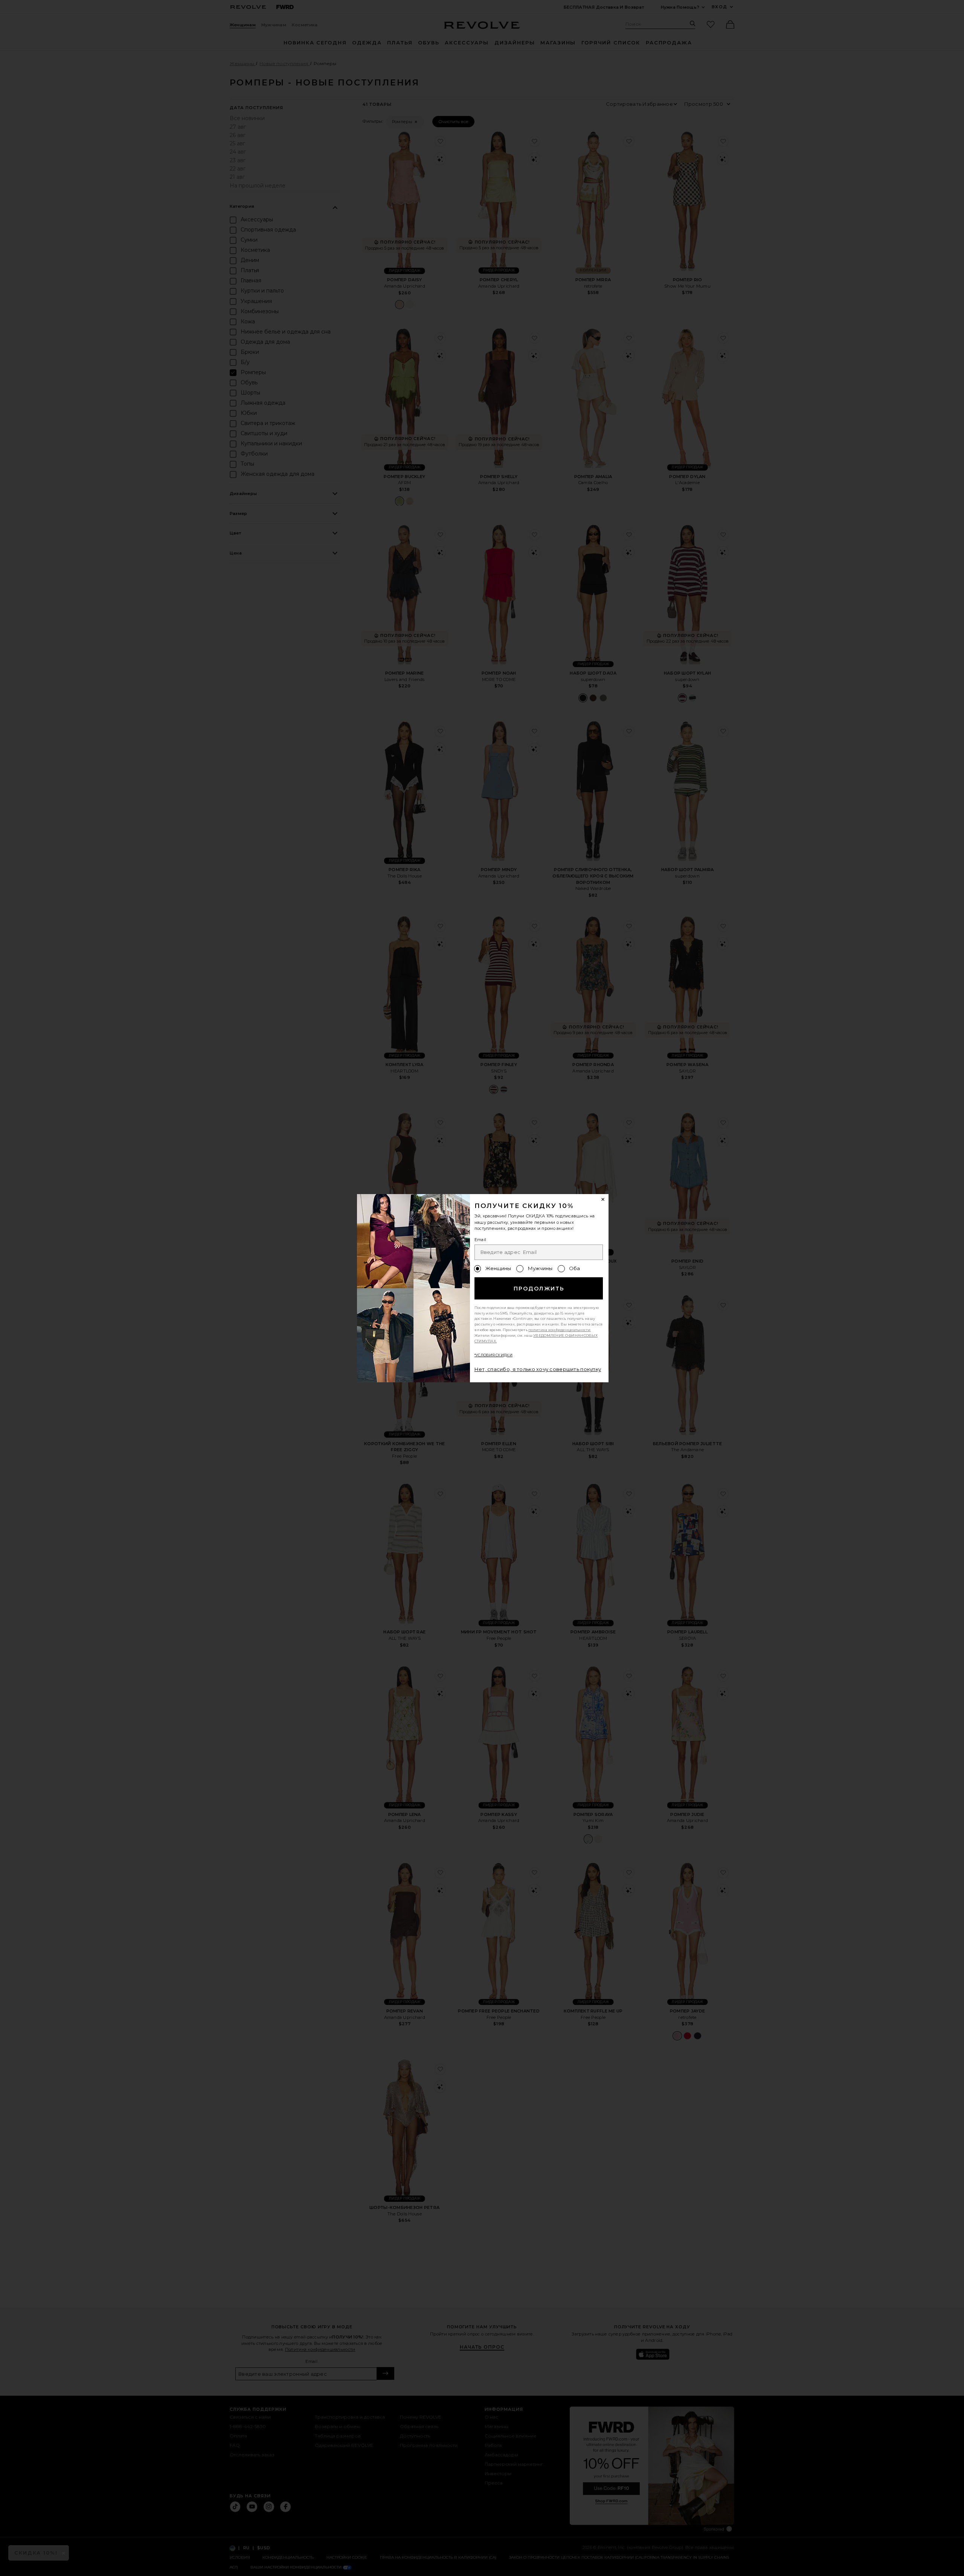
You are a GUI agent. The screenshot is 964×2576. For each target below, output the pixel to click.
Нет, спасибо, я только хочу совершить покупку (538, 1369)
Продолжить (539, 1289)
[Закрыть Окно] (603, 1200)
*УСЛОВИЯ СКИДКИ (493, 1355)
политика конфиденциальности (560, 1330)
